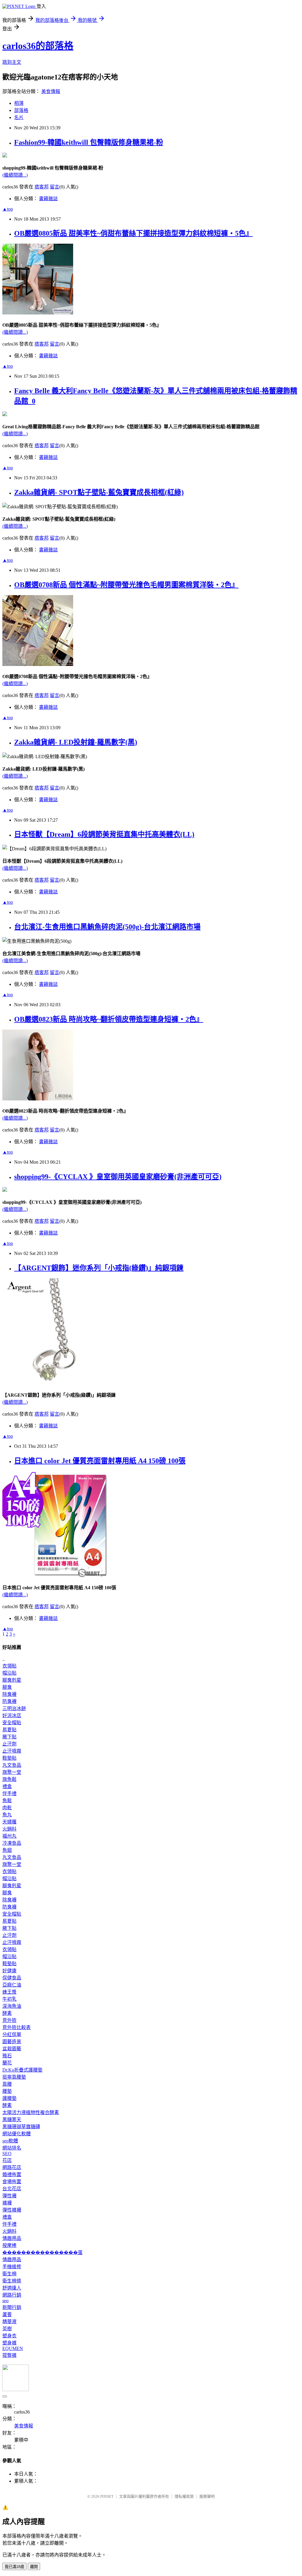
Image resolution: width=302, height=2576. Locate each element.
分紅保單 (12, 2034)
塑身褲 (9, 2343)
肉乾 (7, 1808)
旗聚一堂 (12, 1772)
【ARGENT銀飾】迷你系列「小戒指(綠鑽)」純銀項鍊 (99, 1268)
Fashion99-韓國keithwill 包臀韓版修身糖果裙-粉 (89, 142)
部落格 (21, 110)
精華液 (9, 2322)
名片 (19, 117)
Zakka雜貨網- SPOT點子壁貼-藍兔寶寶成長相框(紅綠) (99, 492)
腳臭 (7, 1687)
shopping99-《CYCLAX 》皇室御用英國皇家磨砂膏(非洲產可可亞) (118, 1177)
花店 (7, 2160)
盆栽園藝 (12, 2049)
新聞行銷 (12, 2307)
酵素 (7, 2013)
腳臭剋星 (12, 1680)
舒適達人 (12, 2288)
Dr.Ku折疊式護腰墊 (22, 2070)
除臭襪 (9, 1694)
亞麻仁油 (12, 1985)
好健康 (9, 1971)
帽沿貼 (9, 1673)
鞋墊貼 (9, 1758)
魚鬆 (7, 1801)
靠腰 (7, 2084)
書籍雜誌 (48, 199)
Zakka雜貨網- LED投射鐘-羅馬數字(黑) (76, 742)
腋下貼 (9, 1737)
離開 (34, 2567)
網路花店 (12, 2167)
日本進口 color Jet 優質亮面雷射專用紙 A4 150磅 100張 (100, 1461)
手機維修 (12, 2267)
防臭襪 (9, 1701)
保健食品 (12, 1978)
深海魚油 (12, 2006)
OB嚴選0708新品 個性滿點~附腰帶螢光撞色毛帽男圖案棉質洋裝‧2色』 (126, 585)
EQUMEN (13, 2348)
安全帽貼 (12, 1723)
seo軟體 (10, 2141)
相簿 (19, 103)
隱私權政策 (184, 2496)
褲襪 (7, 2203)
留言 (55, 187)
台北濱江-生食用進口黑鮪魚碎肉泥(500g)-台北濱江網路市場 (107, 927)
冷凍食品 (12, 1843)
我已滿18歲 (14, 2567)
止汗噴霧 (12, 1751)
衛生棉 (9, 2274)
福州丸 (9, 1836)
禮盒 (7, 1786)
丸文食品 (12, 1765)
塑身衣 (9, 2336)
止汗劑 (9, 1744)
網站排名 (12, 2148)
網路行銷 (12, 2295)
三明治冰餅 (14, 1708)
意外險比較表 (17, 2027)
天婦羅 (9, 1822)
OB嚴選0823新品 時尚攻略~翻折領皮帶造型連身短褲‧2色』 (109, 1019)
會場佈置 (12, 2182)
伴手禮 (9, 1793)
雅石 (7, 2056)
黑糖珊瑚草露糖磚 (21, 2127)
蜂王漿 (9, 1992)
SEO (7, 2154)
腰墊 (7, 2091)
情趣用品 (12, 2238)
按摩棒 (9, 2245)
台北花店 (12, 2189)
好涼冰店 (12, 1716)
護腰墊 (9, 2098)
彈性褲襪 (12, 2210)
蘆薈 (7, 2314)
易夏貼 (9, 1730)
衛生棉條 (12, 2281)
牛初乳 (9, 1999)
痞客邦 (42, 187)
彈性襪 (9, 2196)
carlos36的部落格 (38, 46)
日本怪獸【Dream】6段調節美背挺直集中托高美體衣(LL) (104, 834)
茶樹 (7, 2329)
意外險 (9, 2020)
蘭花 (7, 2063)
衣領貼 (9, 1666)
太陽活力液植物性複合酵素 (31, 2112)
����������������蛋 (42, 2252)
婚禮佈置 (12, 2174)
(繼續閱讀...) (15, 175)
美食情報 (51, 91)
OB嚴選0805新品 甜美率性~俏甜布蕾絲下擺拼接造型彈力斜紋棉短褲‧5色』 (133, 233)
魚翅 (7, 1850)
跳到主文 (12, 62)
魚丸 (7, 1815)
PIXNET (107, 2496)
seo (5, 2301)
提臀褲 (9, 2355)
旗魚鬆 (9, 1779)
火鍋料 (9, 1829)
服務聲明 (207, 2496)
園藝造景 (12, 2042)
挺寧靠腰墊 (14, 2077)
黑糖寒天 (12, 2120)
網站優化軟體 (17, 2134)
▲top (8, 209)
